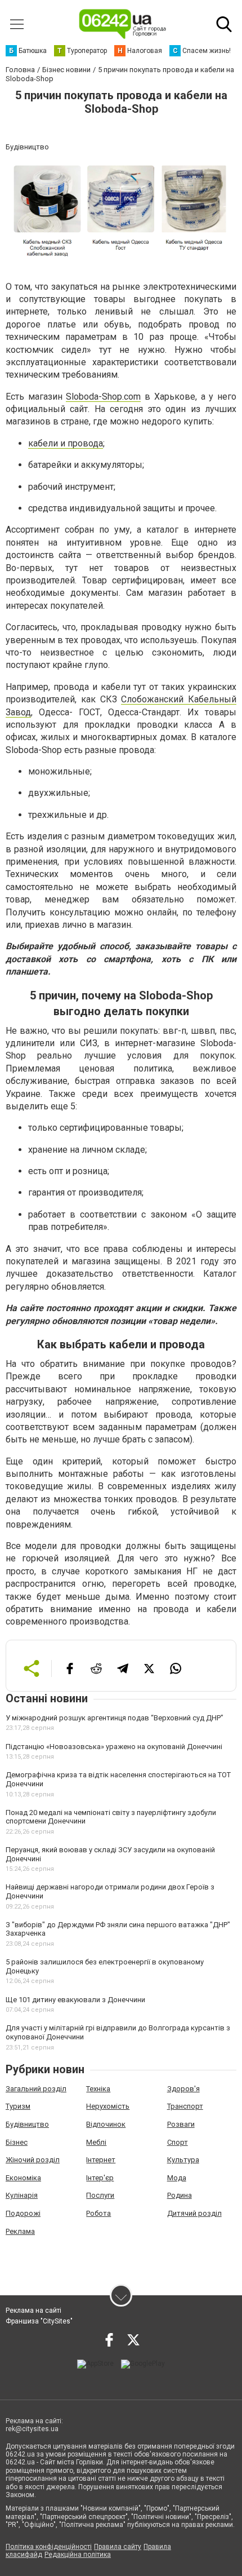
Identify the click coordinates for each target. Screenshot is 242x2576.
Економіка (23, 2178)
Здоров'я (183, 2089)
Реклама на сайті (33, 2311)
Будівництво (27, 2124)
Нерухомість (108, 2106)
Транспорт (185, 2106)
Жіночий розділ (33, 2160)
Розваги (181, 2124)
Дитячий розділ (194, 2213)
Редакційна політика (78, 2555)
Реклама (20, 2231)
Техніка (98, 2089)
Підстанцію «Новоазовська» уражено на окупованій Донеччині (114, 1747)
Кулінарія (22, 2195)
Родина (180, 2195)
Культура (183, 2160)
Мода (177, 2178)
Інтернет (101, 2160)
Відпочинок (106, 2124)
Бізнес (17, 2142)
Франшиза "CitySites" (39, 2321)
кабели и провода (66, 443)
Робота (98, 2213)
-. (103, 397)
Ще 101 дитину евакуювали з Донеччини (75, 2000)
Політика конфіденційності (49, 2547)
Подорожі (23, 2213)
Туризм (18, 2106)
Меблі (96, 2142)
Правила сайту (118, 2547)
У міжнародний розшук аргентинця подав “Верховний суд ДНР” (115, 1718)
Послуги (100, 2195)
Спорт (178, 2142)
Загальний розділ (36, 2089)
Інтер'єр (100, 2178)
